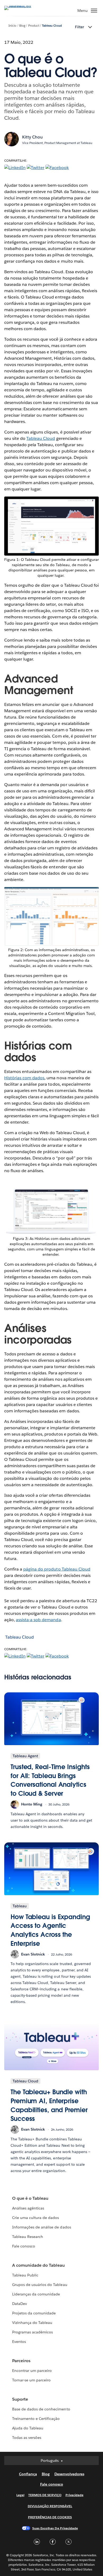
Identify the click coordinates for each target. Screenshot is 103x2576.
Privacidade (74, 2495)
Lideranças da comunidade (36, 2294)
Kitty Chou (32, 137)
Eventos (19, 2342)
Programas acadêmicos (32, 2332)
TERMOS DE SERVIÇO (45, 2495)
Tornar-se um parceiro (31, 2380)
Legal (20, 2495)
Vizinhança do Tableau (32, 2323)
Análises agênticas (28, 2208)
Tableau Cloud (52, 26)
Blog (22, 26)
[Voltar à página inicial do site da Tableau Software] (23, 6)
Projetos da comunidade (34, 2313)
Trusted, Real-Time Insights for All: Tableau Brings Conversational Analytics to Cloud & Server (50, 1780)
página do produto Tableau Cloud (57, 1569)
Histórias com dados (24, 1078)
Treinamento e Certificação (36, 2419)
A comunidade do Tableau (38, 2265)
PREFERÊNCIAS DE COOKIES (50, 2517)
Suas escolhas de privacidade (55, 2528)
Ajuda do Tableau (28, 2428)
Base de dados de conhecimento (41, 2409)
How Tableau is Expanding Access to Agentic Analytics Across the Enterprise (50, 1930)
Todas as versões (27, 2438)
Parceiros (21, 2361)
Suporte (20, 2399)
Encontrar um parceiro (32, 2371)
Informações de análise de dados (42, 2227)
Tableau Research (28, 2237)
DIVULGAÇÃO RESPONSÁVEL (50, 2506)
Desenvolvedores (69, 2474)
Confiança (28, 2474)
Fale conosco (24, 2246)
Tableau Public (25, 2275)
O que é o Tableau (30, 2198)
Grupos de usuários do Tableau (40, 2285)
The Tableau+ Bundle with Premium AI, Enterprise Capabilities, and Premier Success (49, 2105)
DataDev (20, 2304)
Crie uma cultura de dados (36, 2218)
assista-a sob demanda (38, 1620)
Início (12, 26)
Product (34, 26)
